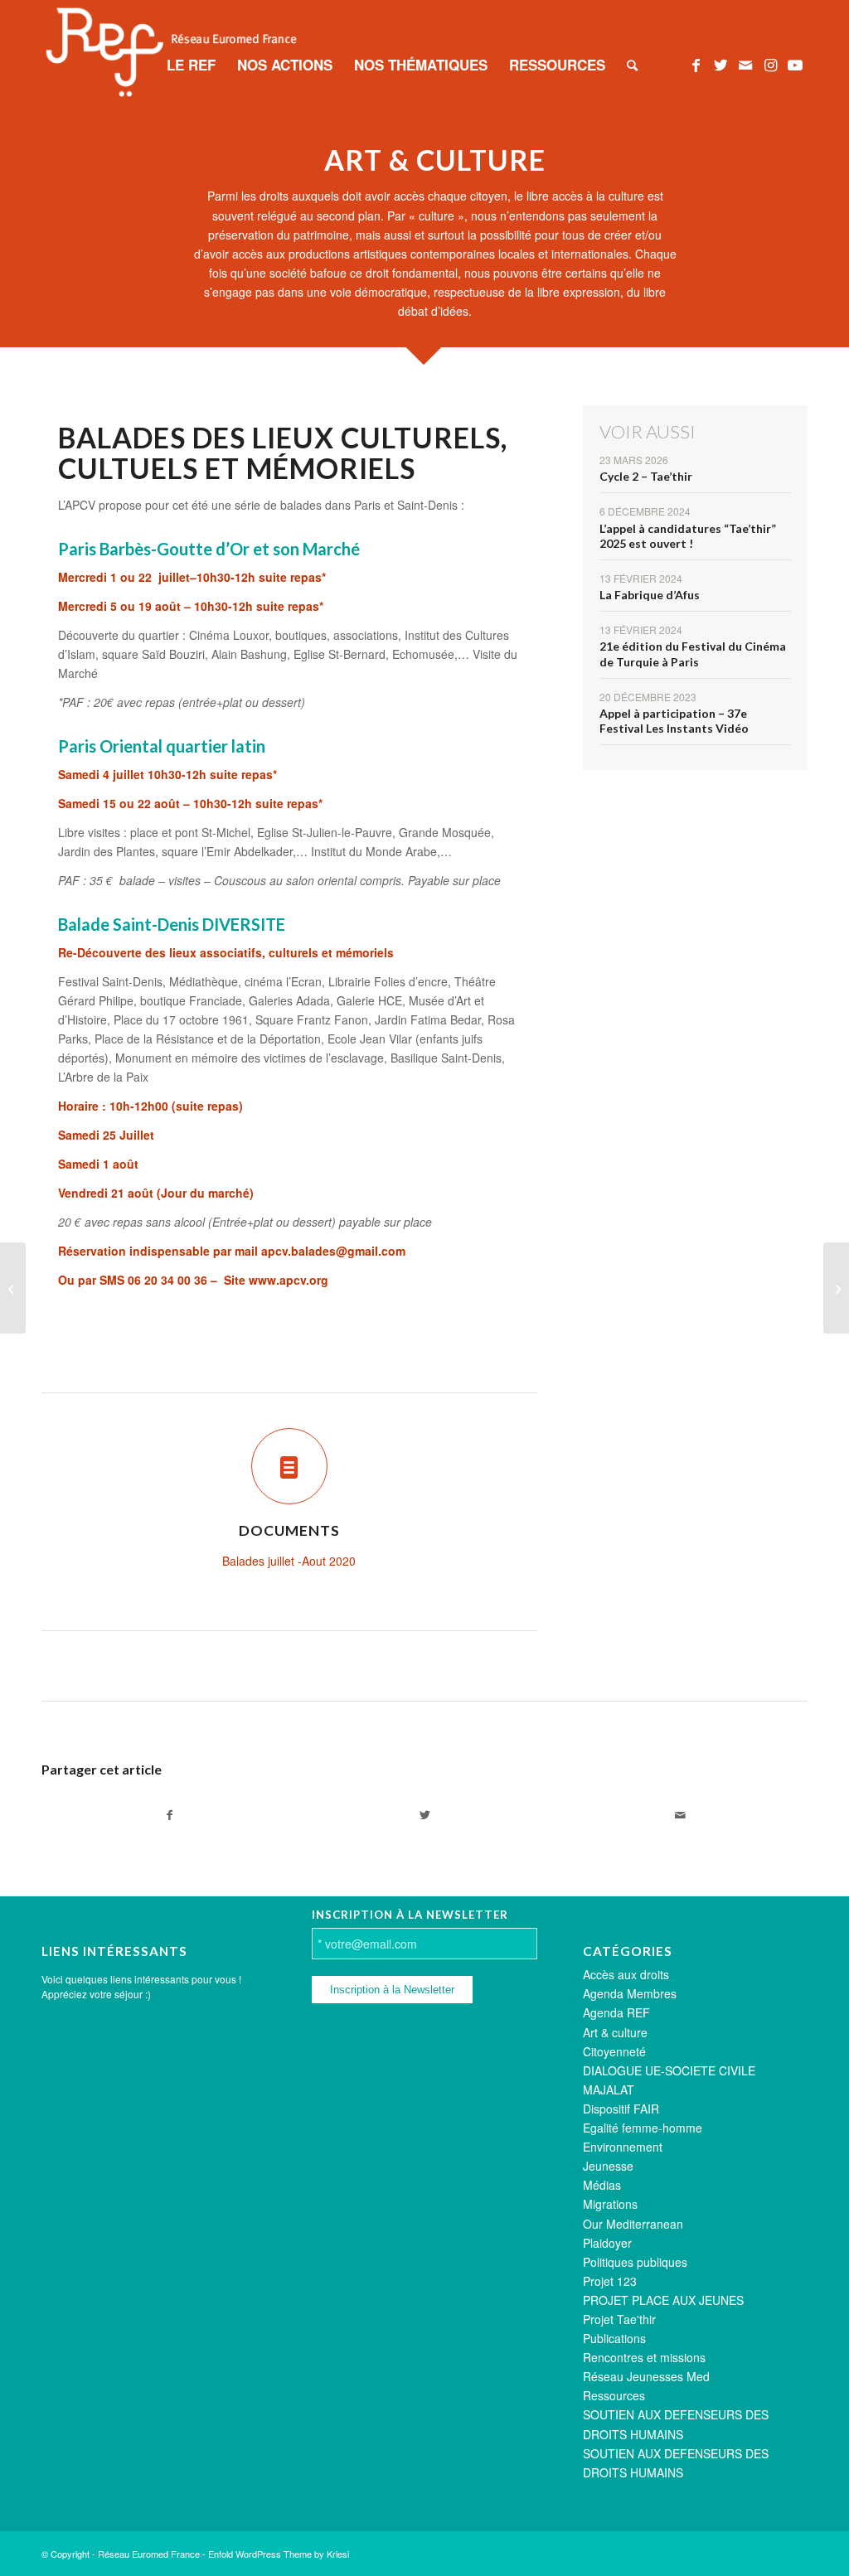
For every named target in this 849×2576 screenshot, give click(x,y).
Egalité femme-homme (643, 2128)
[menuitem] (191, 65)
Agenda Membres (630, 1993)
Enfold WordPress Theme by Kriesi (279, 2554)
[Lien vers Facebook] (696, 64)
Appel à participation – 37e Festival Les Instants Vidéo (674, 721)
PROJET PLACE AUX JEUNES (663, 2300)
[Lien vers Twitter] (720, 64)
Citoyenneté (614, 2051)
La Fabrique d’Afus (650, 595)
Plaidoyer (607, 2243)
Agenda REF (616, 2012)
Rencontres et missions (644, 2357)
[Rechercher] (632, 65)
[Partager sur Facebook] (169, 1815)
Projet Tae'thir (619, 2319)
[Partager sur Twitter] (424, 1815)
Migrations (610, 2204)
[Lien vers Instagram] (770, 64)
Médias (602, 2185)
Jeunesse (608, 2166)
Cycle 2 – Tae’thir (646, 476)
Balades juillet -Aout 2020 (289, 1561)
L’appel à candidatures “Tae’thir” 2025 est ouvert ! (688, 536)
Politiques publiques (635, 2262)
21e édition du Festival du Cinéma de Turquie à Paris (693, 654)
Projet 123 (610, 2281)
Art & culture (615, 2032)
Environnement (623, 2147)
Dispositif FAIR (621, 2109)
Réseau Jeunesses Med (646, 2376)
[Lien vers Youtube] (795, 64)
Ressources (614, 2395)
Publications (614, 2338)
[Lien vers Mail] (745, 64)
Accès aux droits (626, 1974)
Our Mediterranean (633, 2224)
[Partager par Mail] (680, 1815)
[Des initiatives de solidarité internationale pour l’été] (13, 1288)
